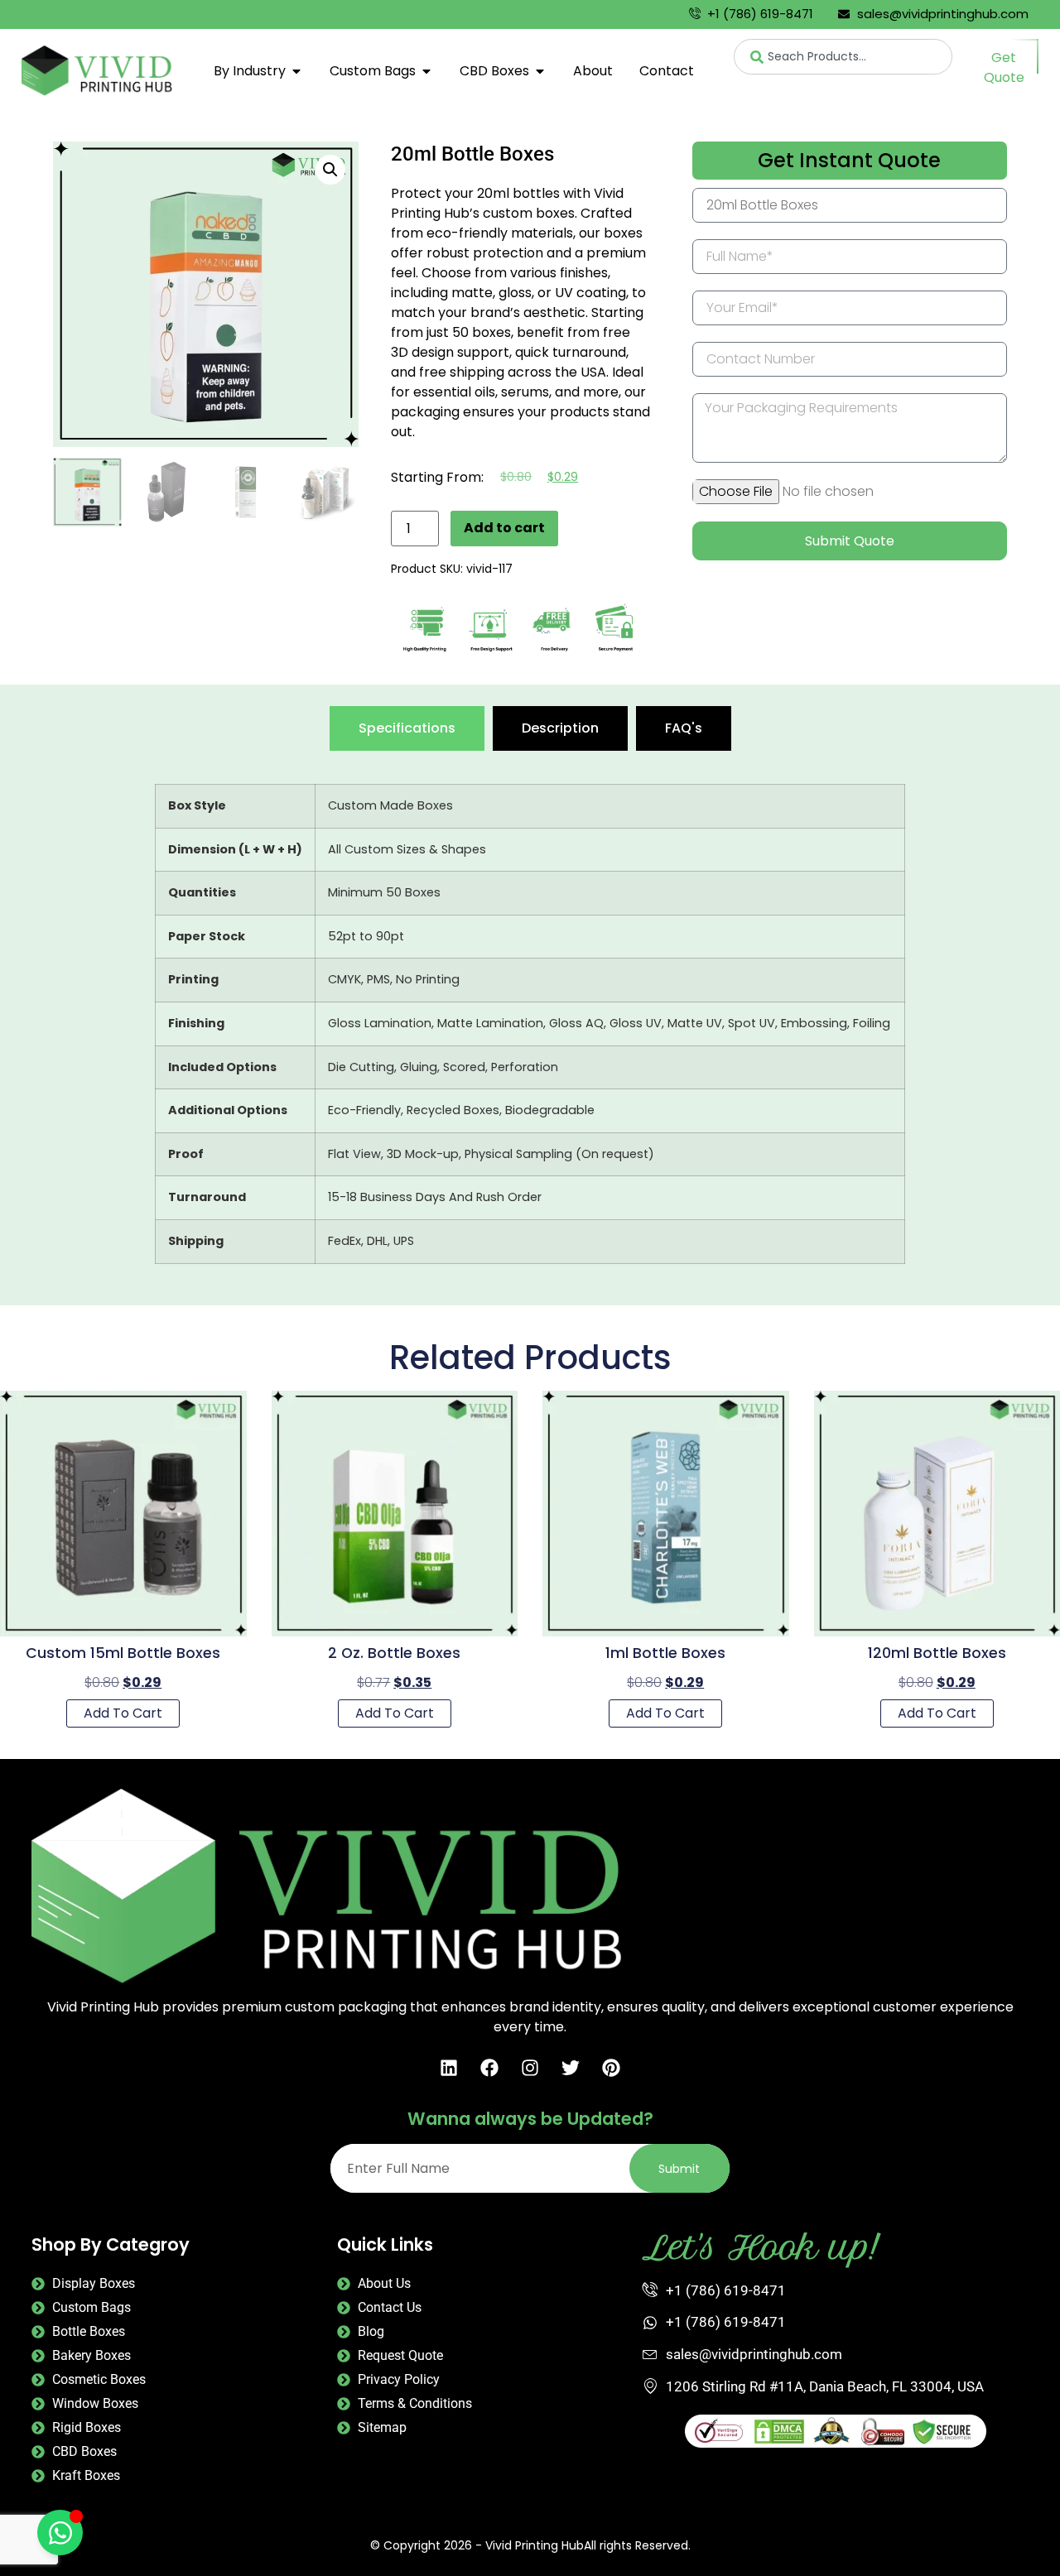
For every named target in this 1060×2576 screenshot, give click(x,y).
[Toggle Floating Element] (60, 2533)
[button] (330, 170)
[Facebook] (489, 2068)
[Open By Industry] (296, 71)
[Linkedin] (449, 2068)
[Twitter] (571, 2068)
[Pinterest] (611, 2068)
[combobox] (843, 57)
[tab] (407, 728)
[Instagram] (530, 2068)
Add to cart (504, 528)
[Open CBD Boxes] (540, 71)
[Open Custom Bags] (426, 71)
